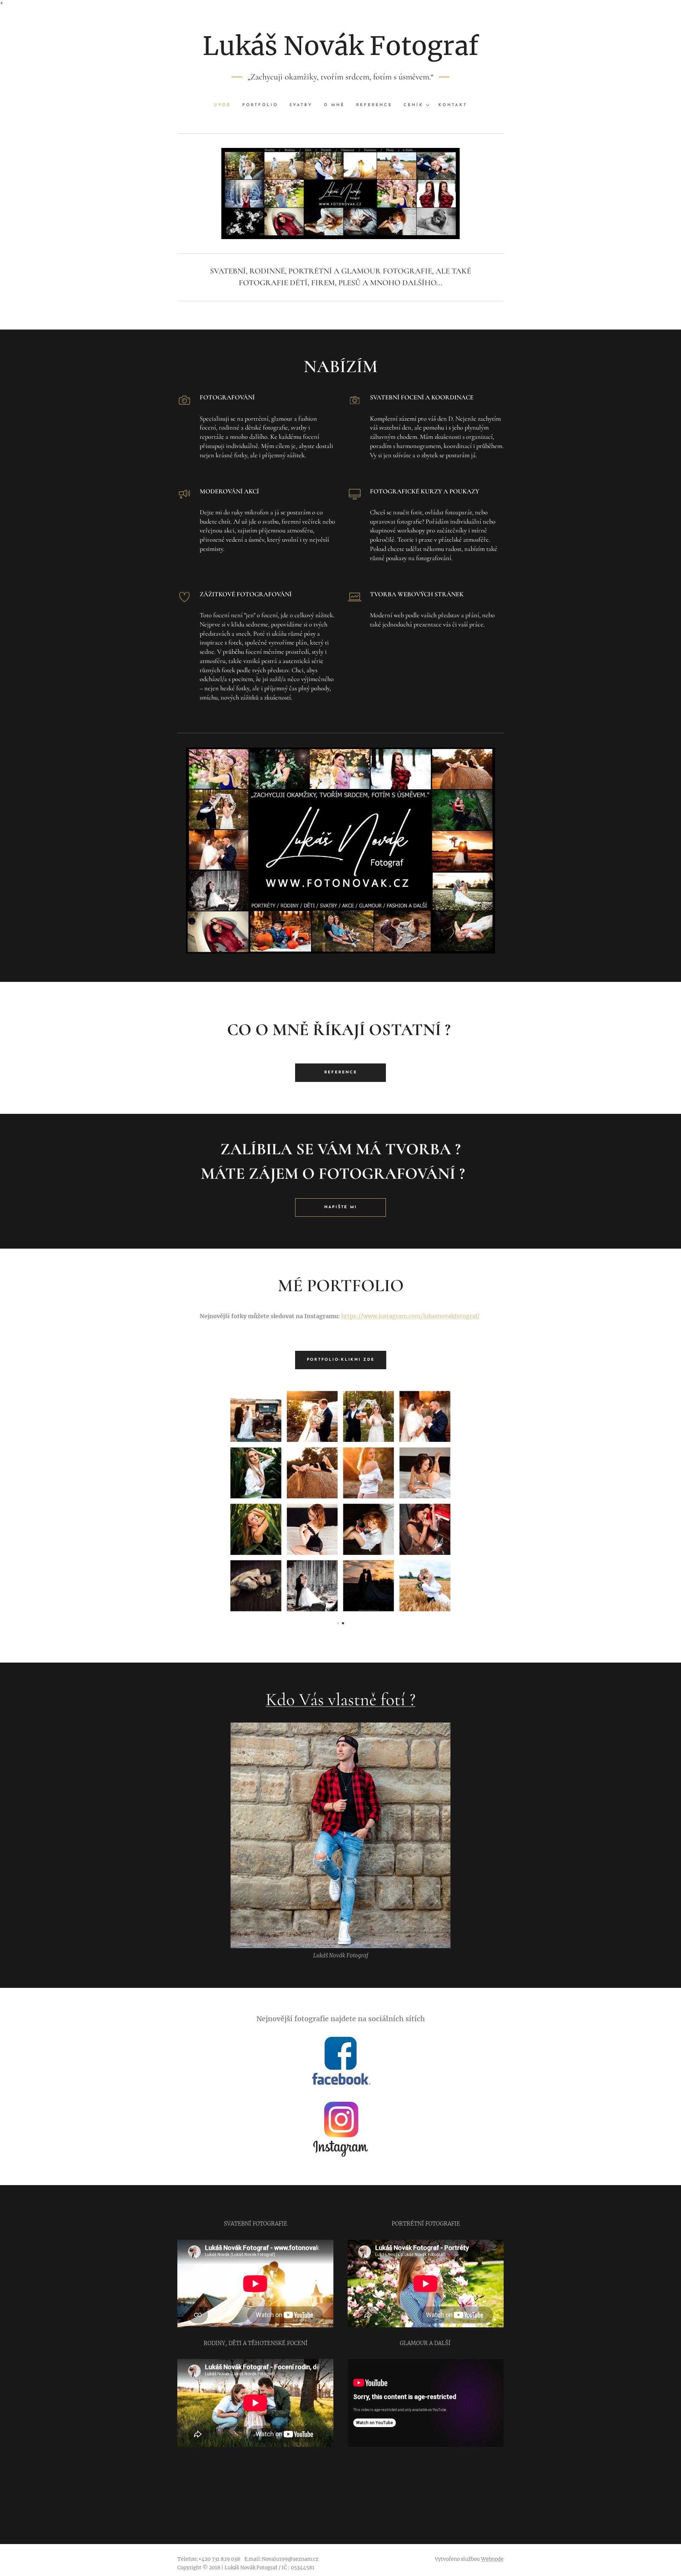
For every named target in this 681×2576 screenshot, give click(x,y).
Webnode (492, 2559)
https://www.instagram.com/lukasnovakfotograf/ (411, 1316)
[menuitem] (225, 105)
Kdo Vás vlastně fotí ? (340, 1699)
